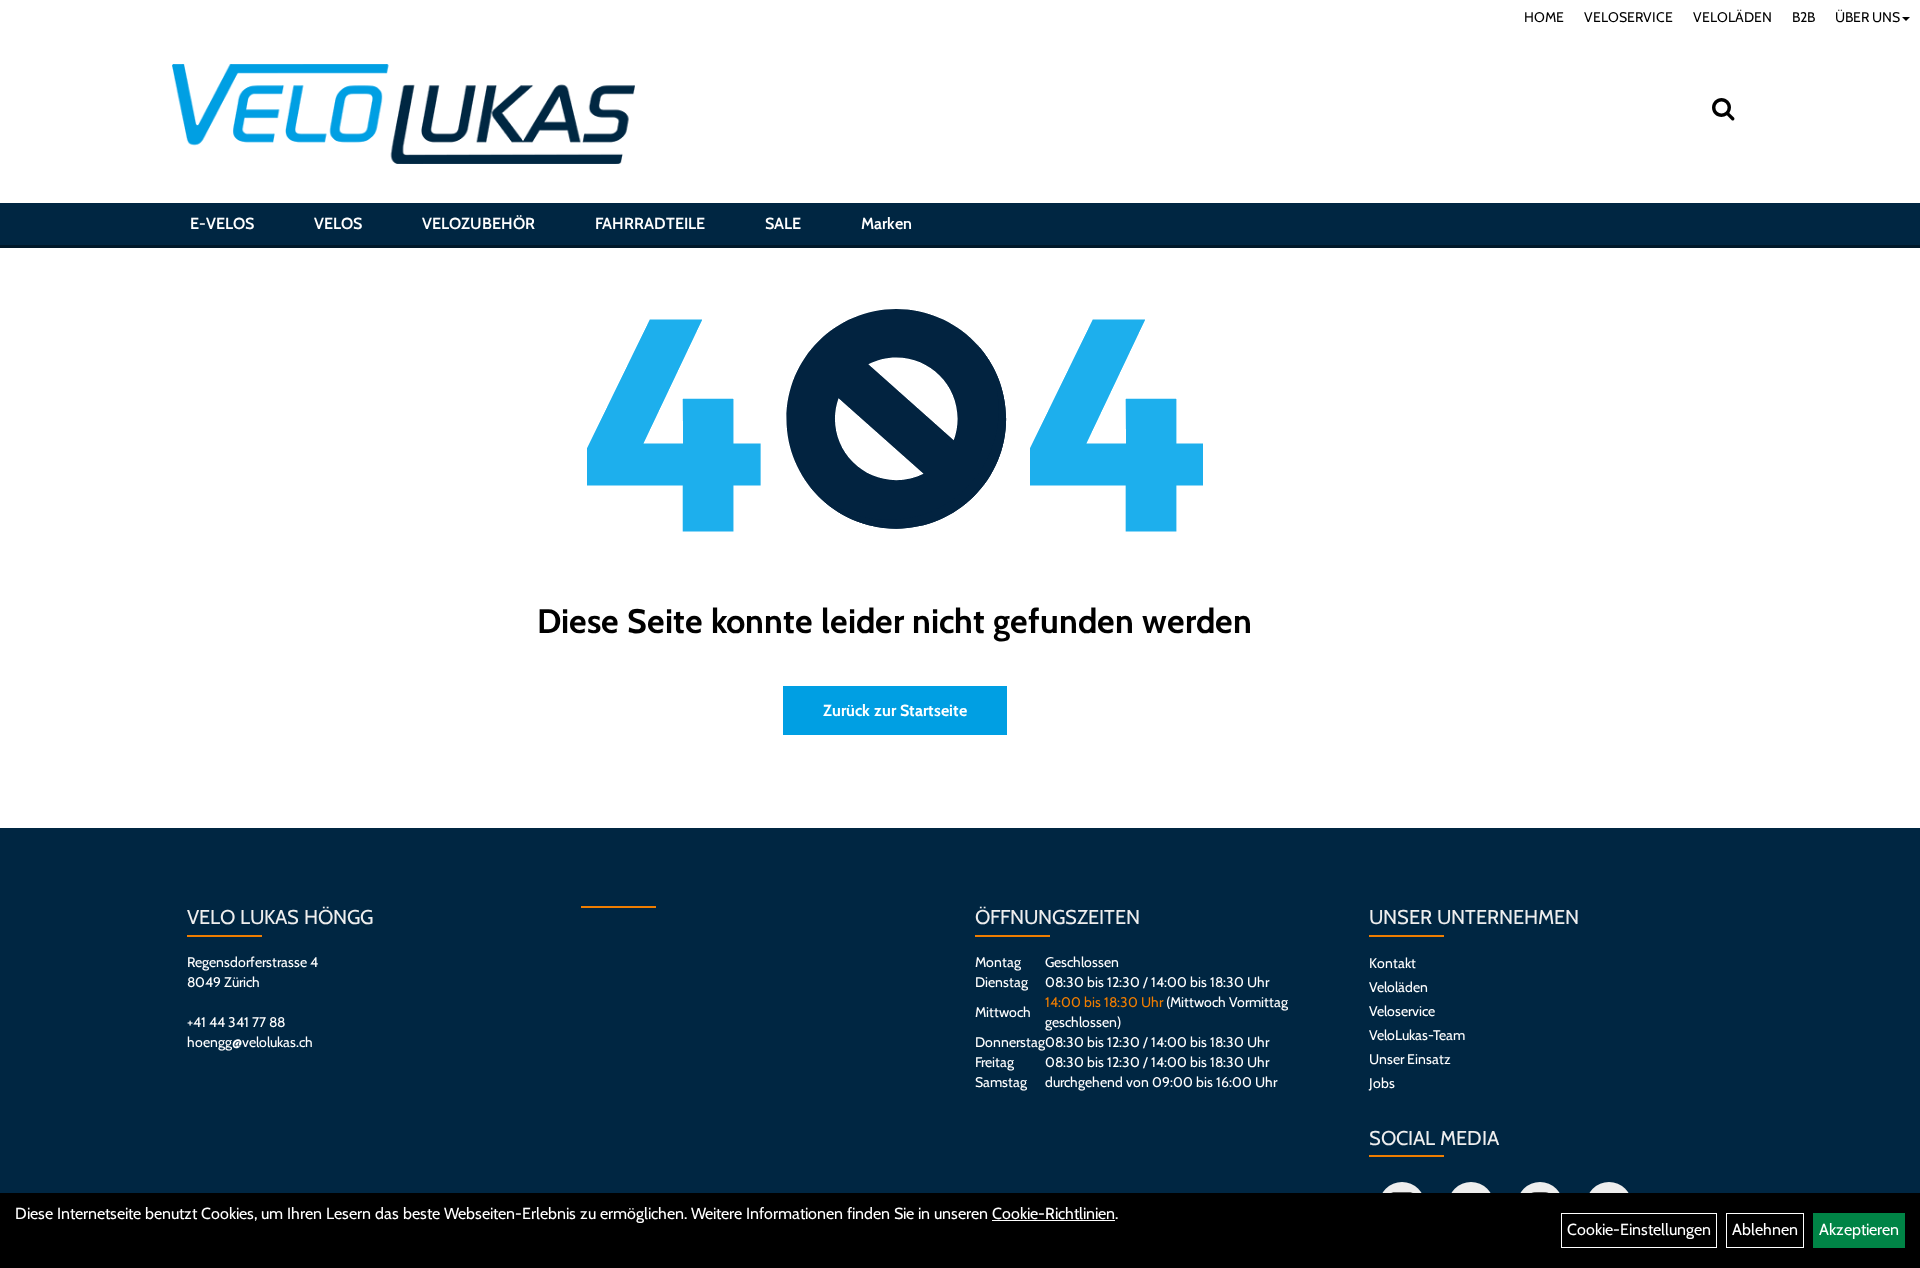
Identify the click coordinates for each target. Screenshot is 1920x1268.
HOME (1544, 17)
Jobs (1382, 1083)
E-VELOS (222, 223)
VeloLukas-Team (1417, 1035)
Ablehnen (1765, 1229)
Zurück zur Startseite (895, 710)
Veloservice (1402, 1011)
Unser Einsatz (1410, 1059)
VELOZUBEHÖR (478, 223)
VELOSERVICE (1628, 17)
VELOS (338, 223)
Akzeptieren (1859, 1229)
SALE (783, 223)
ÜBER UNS (1867, 17)
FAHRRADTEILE (650, 223)
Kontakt (1392, 963)
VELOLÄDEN (1732, 17)
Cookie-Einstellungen (1639, 1229)
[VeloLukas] (403, 114)
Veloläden (1398, 987)
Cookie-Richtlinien (1053, 1213)
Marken (886, 223)
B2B (1803, 17)
